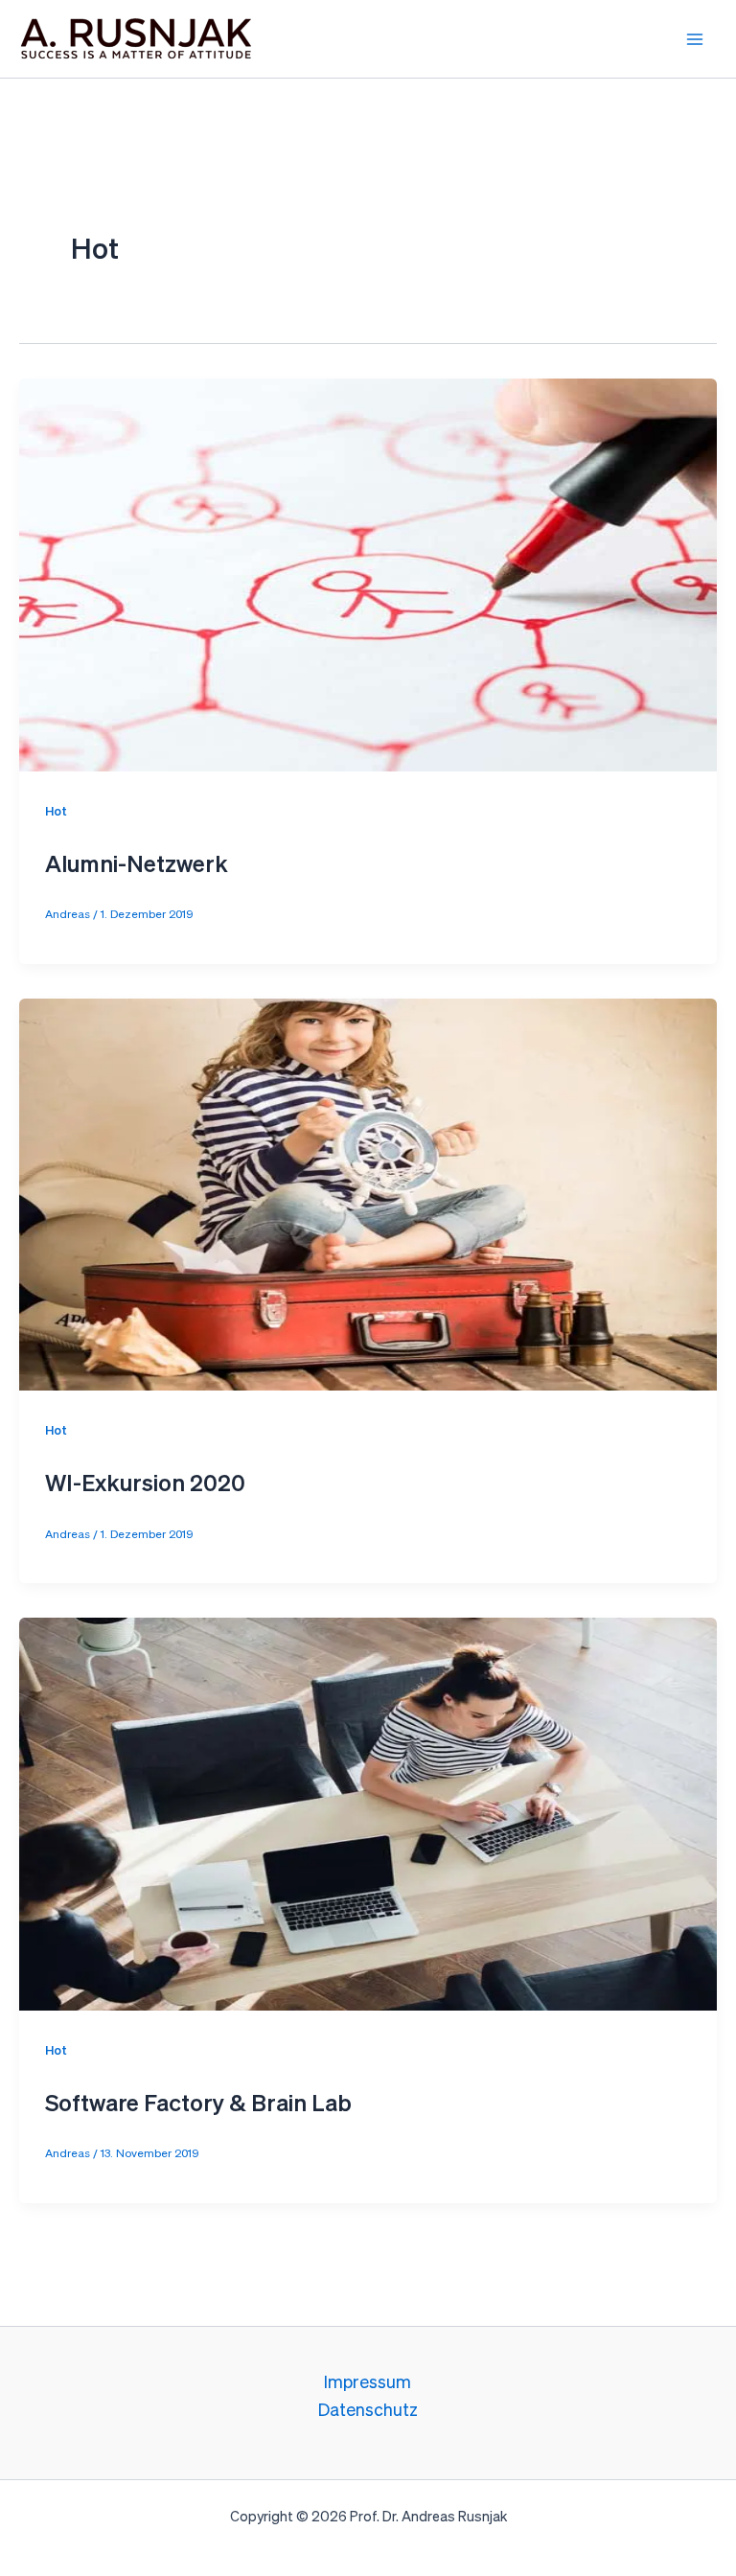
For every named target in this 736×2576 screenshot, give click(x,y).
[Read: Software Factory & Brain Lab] (368, 1814)
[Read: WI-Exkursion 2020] (368, 1194)
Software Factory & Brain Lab (198, 2104)
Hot (56, 812)
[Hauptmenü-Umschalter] (694, 39)
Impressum (368, 2383)
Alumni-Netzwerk (137, 865)
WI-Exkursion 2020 (145, 1484)
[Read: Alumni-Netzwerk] (368, 574)
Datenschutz (368, 2411)
